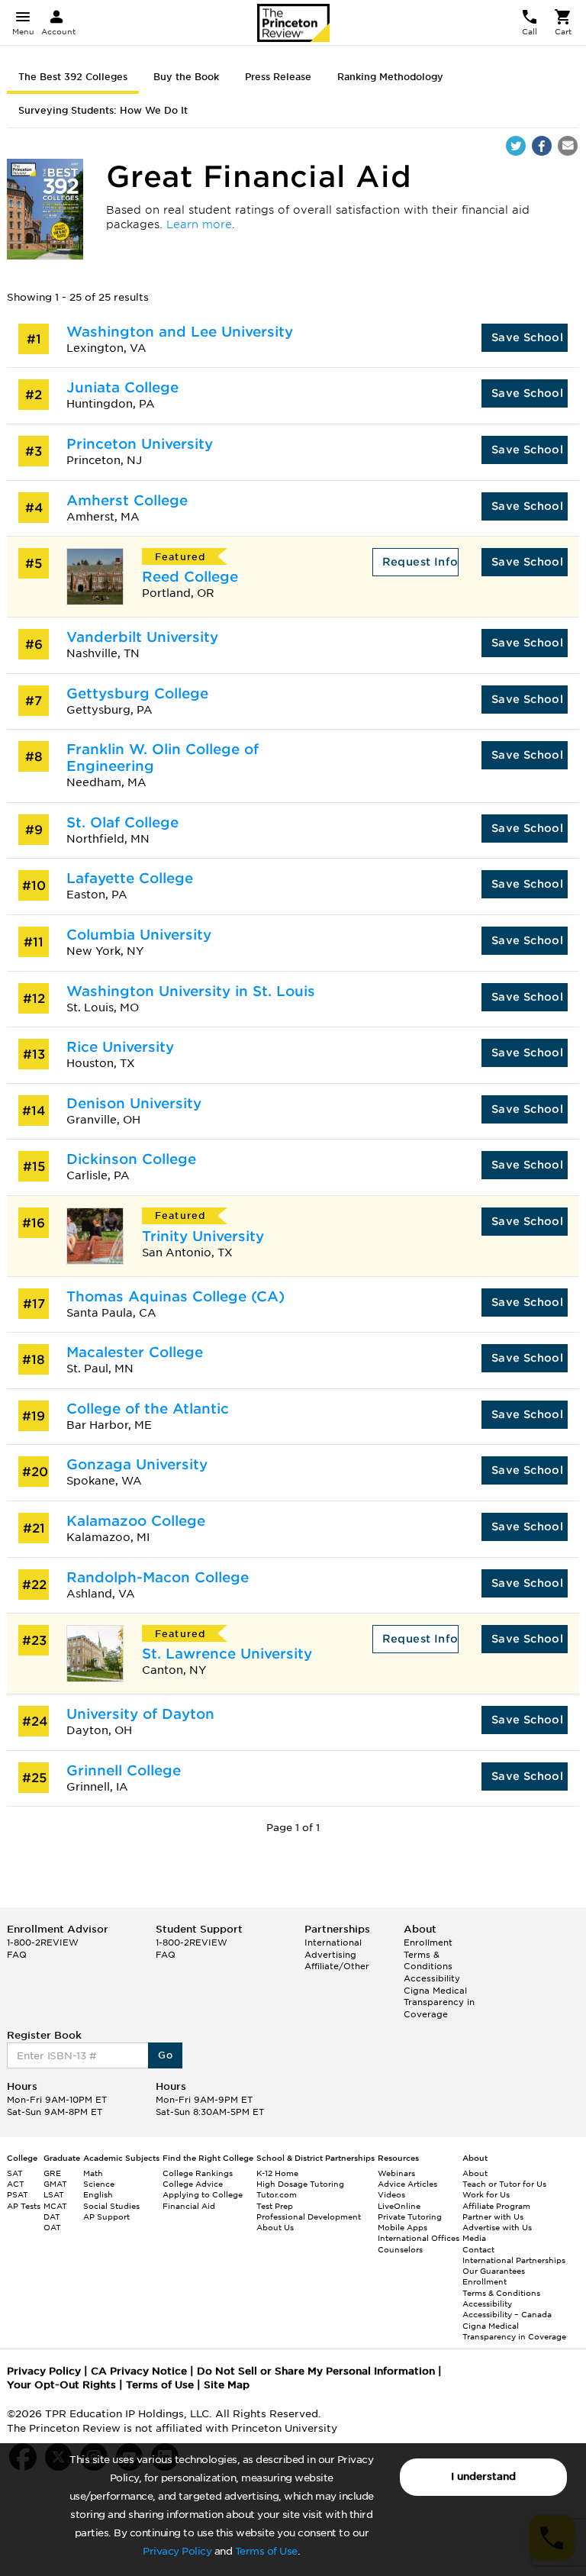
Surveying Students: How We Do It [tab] (103, 110)
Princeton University (140, 444)
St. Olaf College (122, 822)
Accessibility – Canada (507, 2314)
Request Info (420, 562)
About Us (275, 2227)
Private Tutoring (410, 2217)
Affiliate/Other (337, 1966)
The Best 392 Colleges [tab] (73, 77)
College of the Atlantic (148, 1409)
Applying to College (203, 2194)
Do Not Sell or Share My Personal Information (316, 2371)
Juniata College (122, 387)
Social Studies (111, 2206)
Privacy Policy (177, 2551)
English (98, 2194)
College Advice (193, 2184)
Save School (527, 337)
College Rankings (198, 2173)
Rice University (120, 1047)
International (333, 1942)
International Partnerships (514, 2260)
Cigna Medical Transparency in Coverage (439, 2002)
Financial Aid (189, 2206)
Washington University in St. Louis (191, 991)
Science (99, 2184)
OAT (52, 2227)
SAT (15, 2173)
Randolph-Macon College (158, 1577)
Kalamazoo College (136, 1521)
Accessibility (432, 1978)
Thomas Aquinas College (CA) (175, 1296)
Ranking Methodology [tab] (390, 77)
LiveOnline (399, 2206)
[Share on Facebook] (542, 146)
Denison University (134, 1103)
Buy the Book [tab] (186, 77)
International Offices (419, 2238)
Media (474, 2238)
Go (165, 2055)
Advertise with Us (497, 2227)
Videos (391, 2194)
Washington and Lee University (180, 332)
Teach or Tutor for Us (504, 2184)
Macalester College (135, 1352)
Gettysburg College (137, 693)
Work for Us (486, 2194)
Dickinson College (131, 1159)
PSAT (18, 2194)
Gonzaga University (137, 1464)
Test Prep (275, 2206)
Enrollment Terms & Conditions (428, 1954)
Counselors (400, 2249)
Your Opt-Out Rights (61, 2385)
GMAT (55, 2184)
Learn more (199, 224)
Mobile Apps (402, 2227)
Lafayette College (130, 878)
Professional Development (309, 2217)
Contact (478, 2249)
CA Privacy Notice (139, 2371)
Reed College (190, 577)
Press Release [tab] (278, 77)
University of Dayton (140, 1714)
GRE (52, 2173)
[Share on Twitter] (516, 146)
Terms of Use (266, 2551)
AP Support (106, 2217)
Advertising (330, 1955)
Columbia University (139, 935)
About (475, 2173)
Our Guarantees (494, 2271)
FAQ (17, 1955)
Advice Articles (407, 2184)
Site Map (227, 2385)
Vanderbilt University (142, 637)
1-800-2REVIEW (43, 1942)
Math (93, 2173)
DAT (52, 2217)
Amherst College (127, 500)
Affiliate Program (496, 2206)
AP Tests (24, 2206)
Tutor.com (277, 2194)
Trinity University (203, 1236)
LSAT (54, 2194)
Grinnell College (124, 1770)
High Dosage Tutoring (300, 2184)
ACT (16, 2184)
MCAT (55, 2206)
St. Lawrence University (227, 1654)
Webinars (396, 2173)
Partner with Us (493, 2217)
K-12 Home (277, 2173)
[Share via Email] (568, 146)
